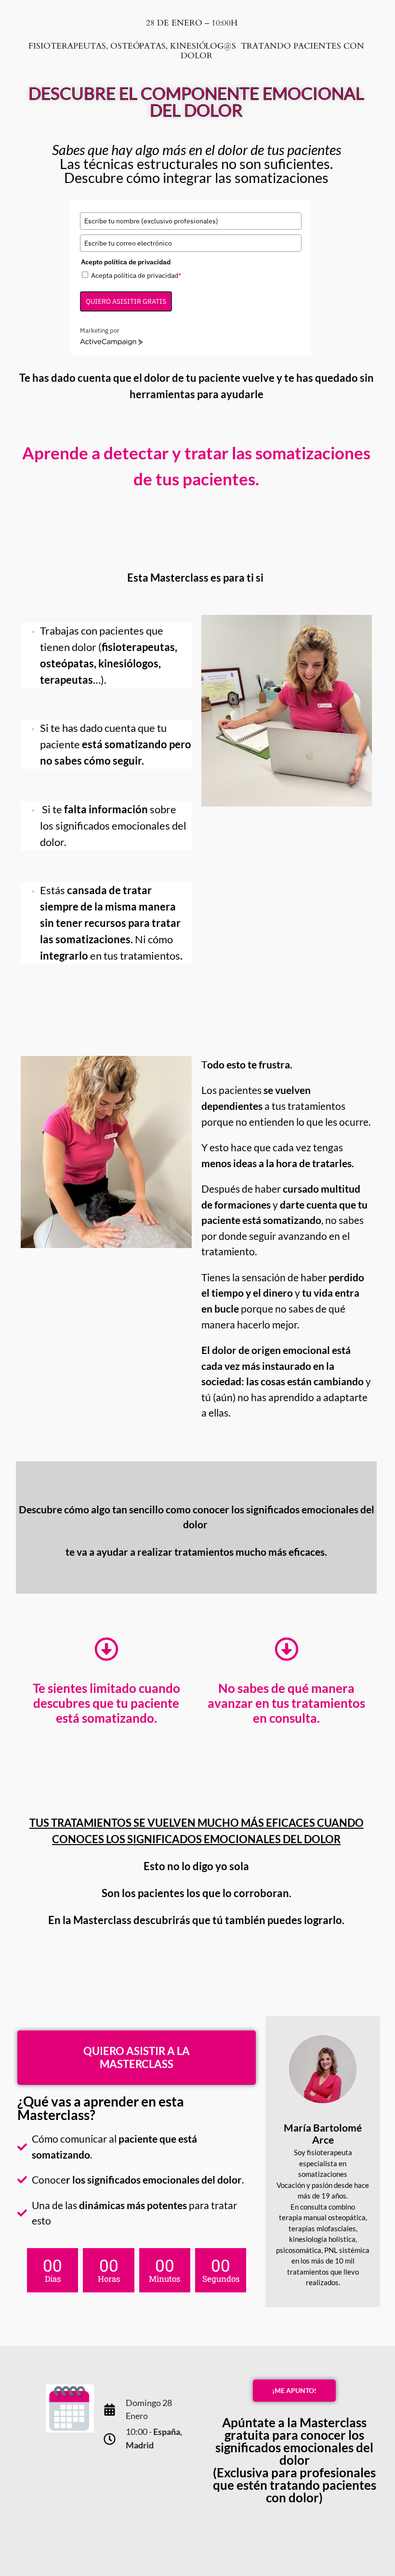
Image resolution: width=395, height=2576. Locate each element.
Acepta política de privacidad (136, 275)
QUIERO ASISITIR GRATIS (126, 301)
